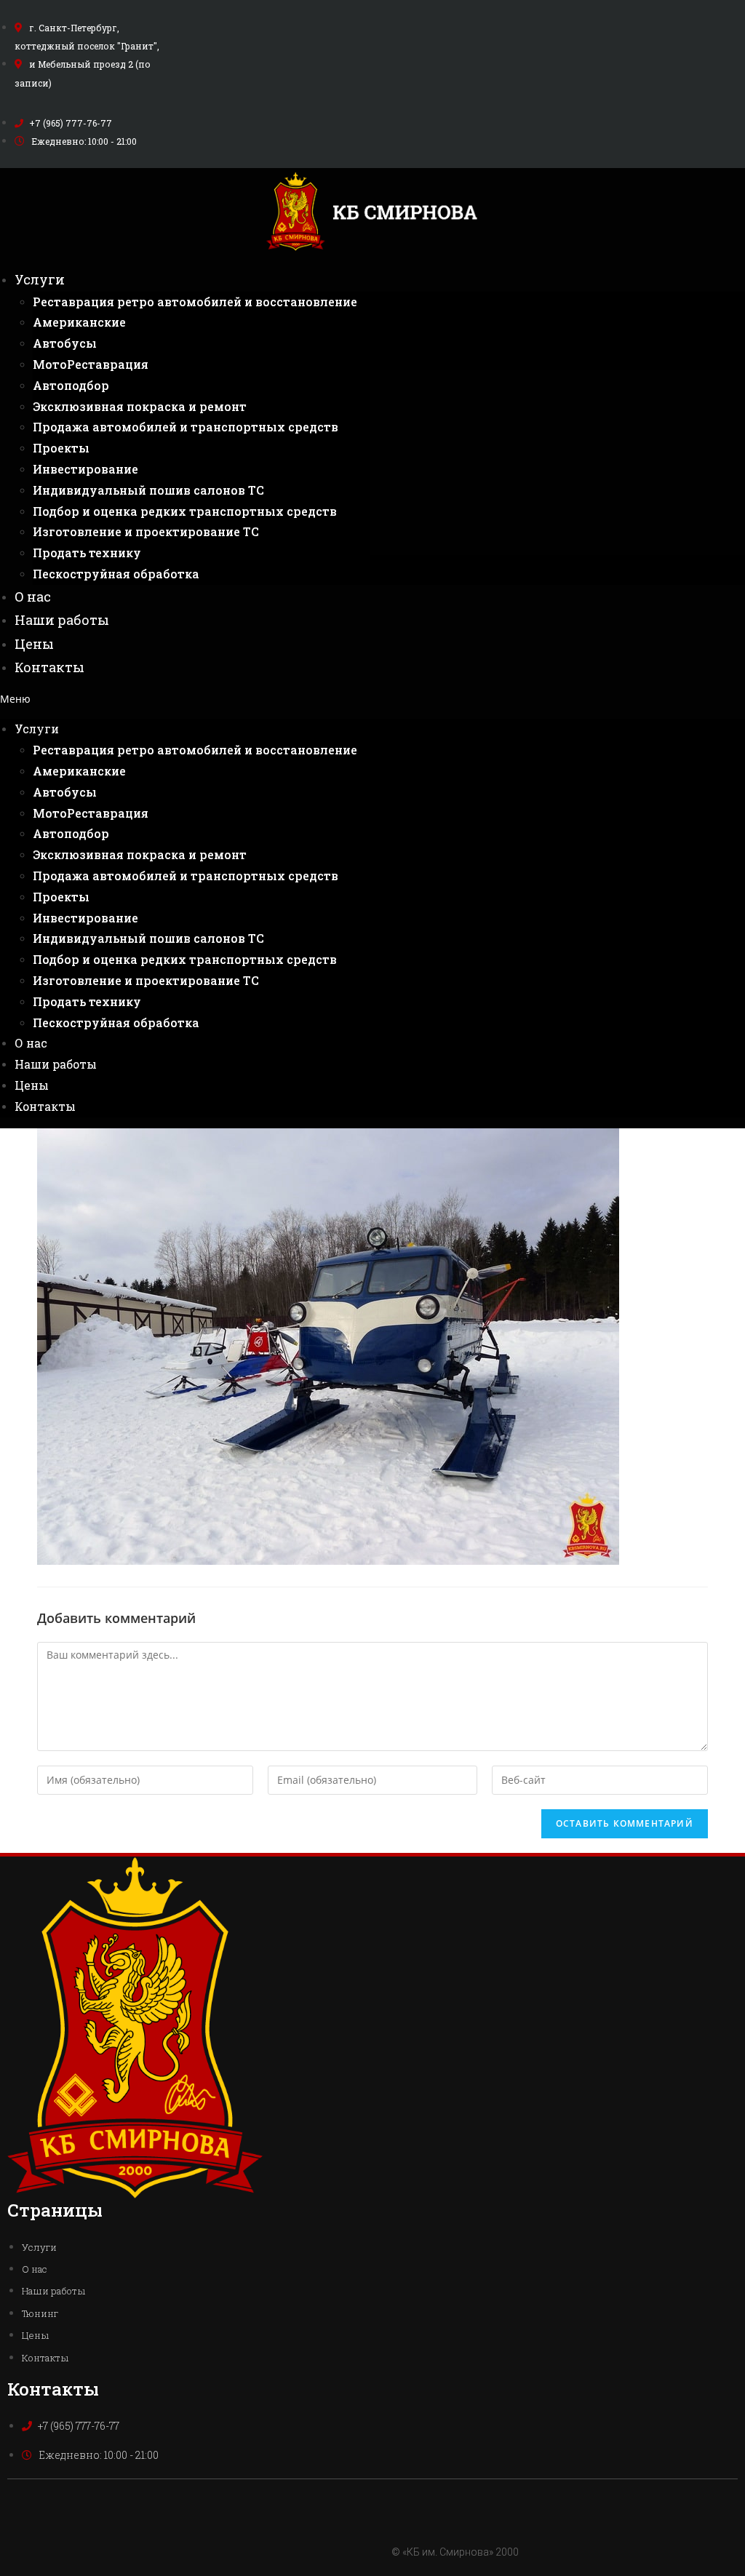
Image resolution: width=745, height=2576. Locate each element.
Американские (79, 322)
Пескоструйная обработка (116, 574)
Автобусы (65, 343)
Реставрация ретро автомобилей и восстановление (195, 302)
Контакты (49, 667)
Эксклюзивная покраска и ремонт (140, 406)
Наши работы (62, 620)
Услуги (40, 279)
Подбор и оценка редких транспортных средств (185, 511)
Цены (34, 644)
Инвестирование (85, 469)
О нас (33, 597)
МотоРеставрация (91, 364)
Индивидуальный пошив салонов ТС (148, 490)
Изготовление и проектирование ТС (146, 531)
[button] (372, 699)
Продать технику (87, 553)
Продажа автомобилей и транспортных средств (186, 427)
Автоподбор (71, 385)
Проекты (61, 448)
